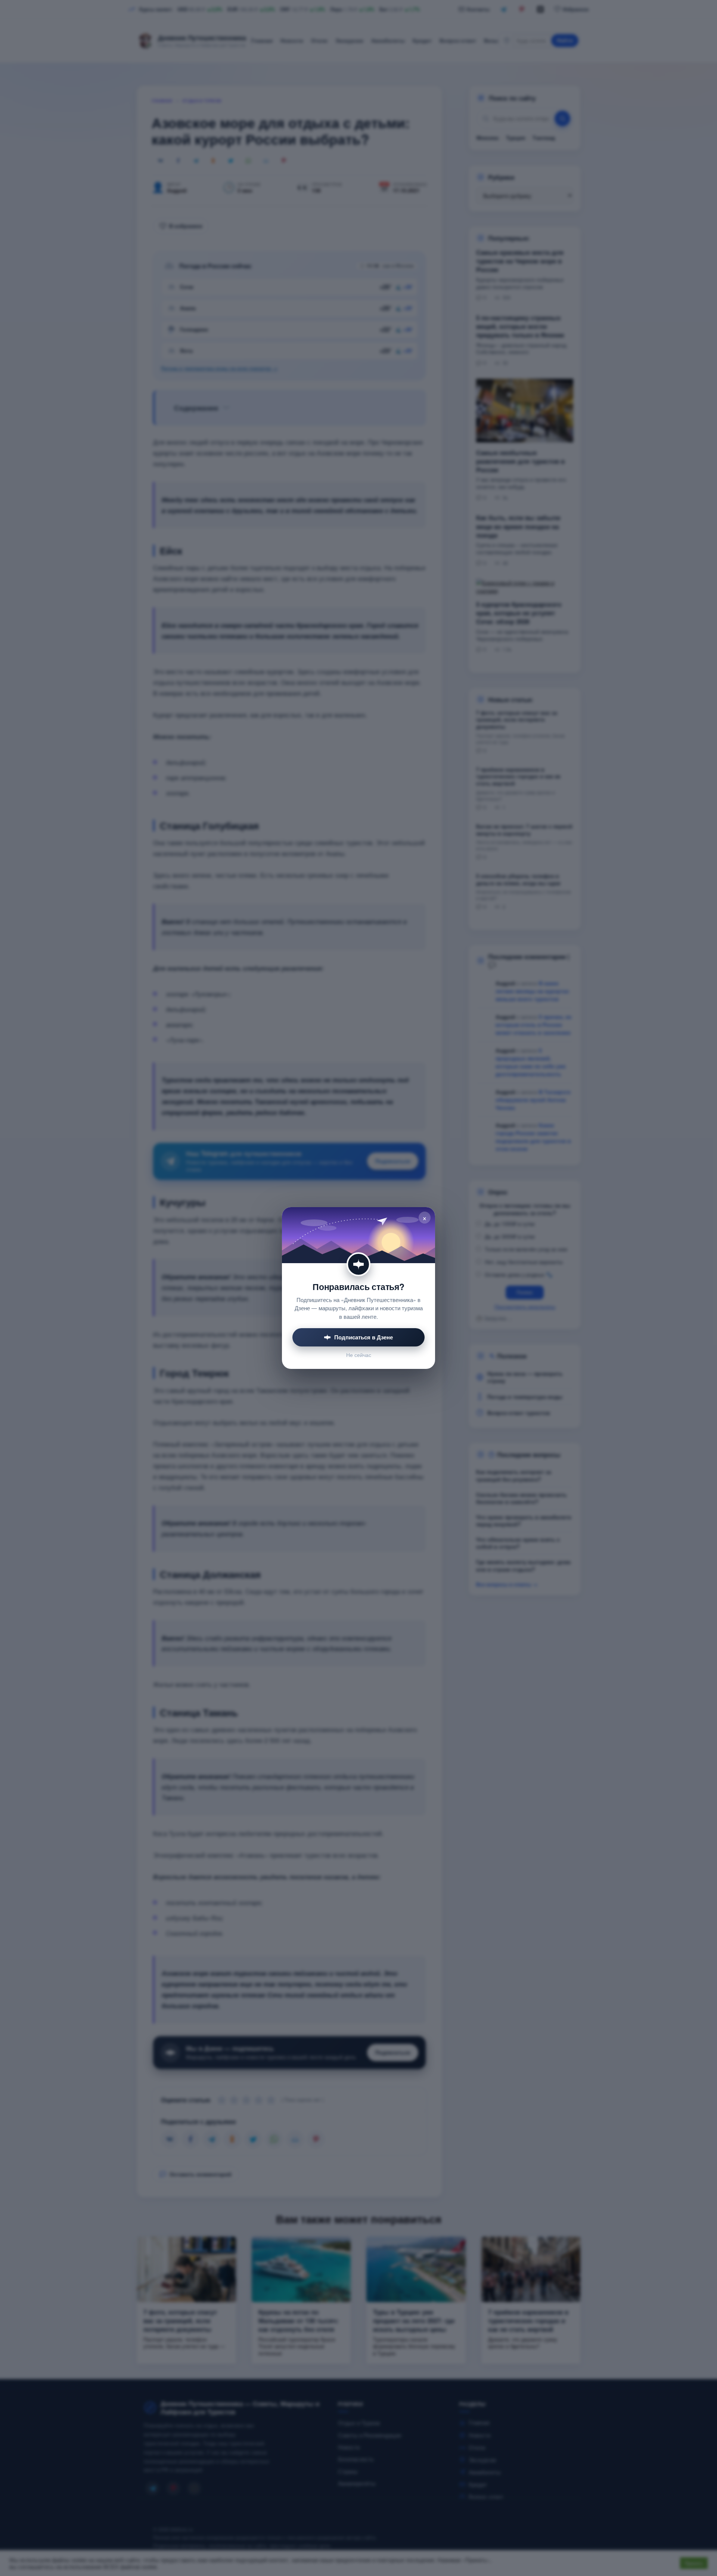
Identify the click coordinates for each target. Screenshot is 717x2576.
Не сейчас (359, 1355)
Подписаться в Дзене (364, 1337)
